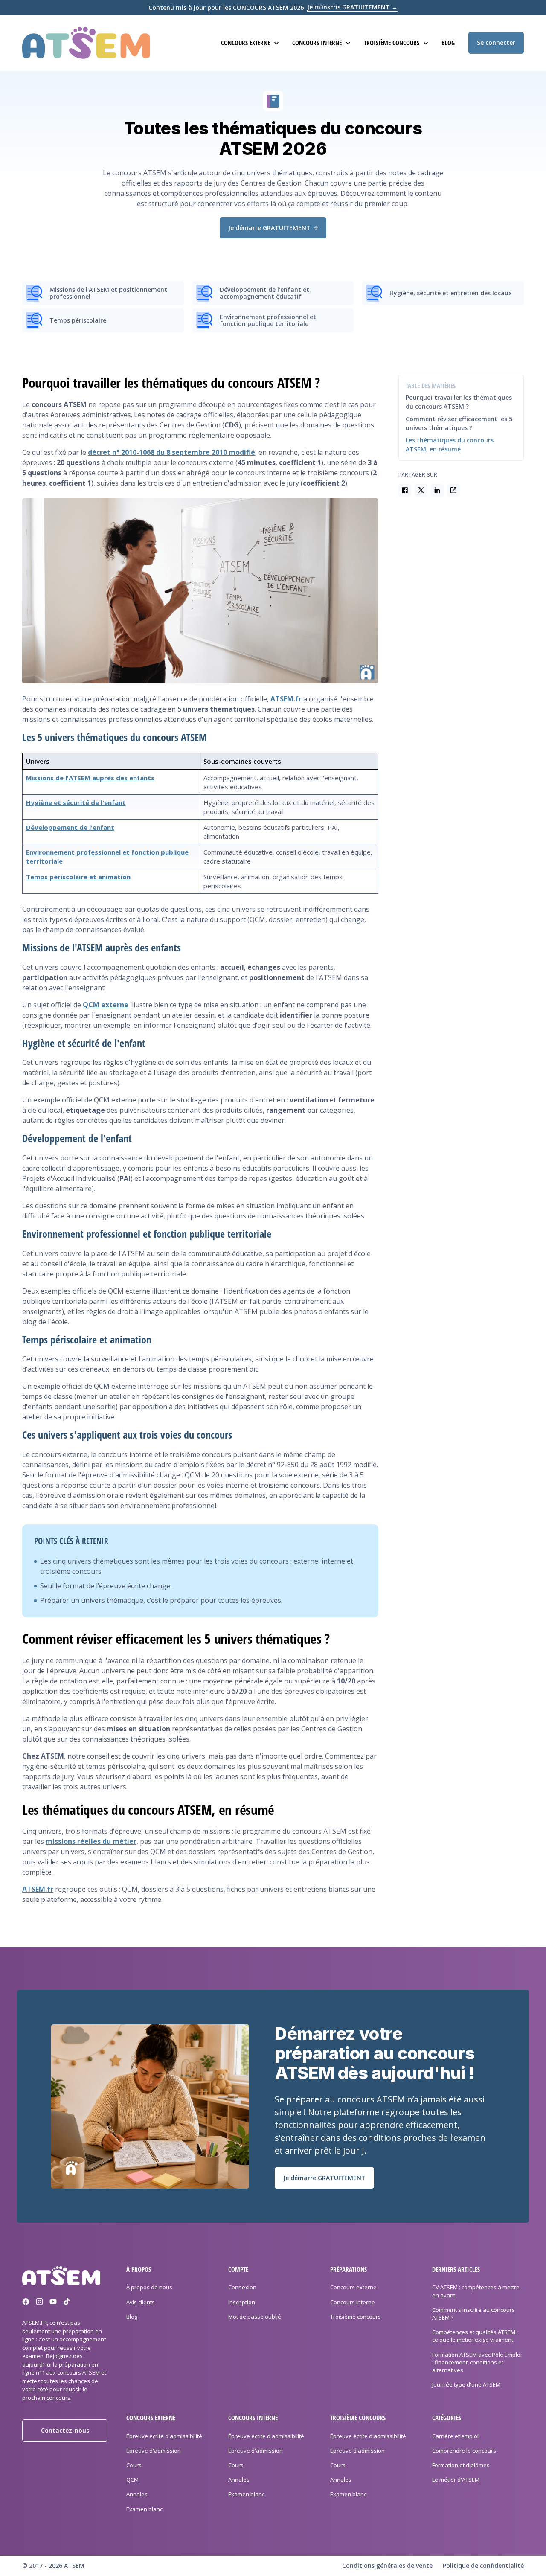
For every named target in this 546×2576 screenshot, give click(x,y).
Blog (448, 43)
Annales (137, 2495)
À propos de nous (149, 2288)
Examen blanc (144, 2509)
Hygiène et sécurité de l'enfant (76, 802)
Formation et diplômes (461, 2465)
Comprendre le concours (464, 2451)
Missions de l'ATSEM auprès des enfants (90, 778)
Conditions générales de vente (387, 2566)
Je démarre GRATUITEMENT (269, 228)
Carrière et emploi (455, 2436)
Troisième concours (356, 2317)
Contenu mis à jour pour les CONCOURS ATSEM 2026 (273, 8)
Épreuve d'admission (154, 2451)
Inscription (242, 2302)
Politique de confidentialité (483, 2566)
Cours (134, 2465)
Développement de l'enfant (70, 827)
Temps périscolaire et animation (78, 877)
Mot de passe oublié (255, 2317)
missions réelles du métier (91, 1841)
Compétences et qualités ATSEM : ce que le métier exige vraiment (475, 2336)
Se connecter (496, 42)
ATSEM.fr (286, 699)
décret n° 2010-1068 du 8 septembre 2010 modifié (171, 452)
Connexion (242, 2288)
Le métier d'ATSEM (456, 2480)
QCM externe (106, 1005)
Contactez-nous (65, 2431)
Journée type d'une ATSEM (466, 2385)
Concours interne (353, 2302)
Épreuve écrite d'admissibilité (164, 2436)
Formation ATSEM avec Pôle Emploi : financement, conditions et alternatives (477, 2362)
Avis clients (141, 2302)
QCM (132, 2480)
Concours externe (353, 2288)
